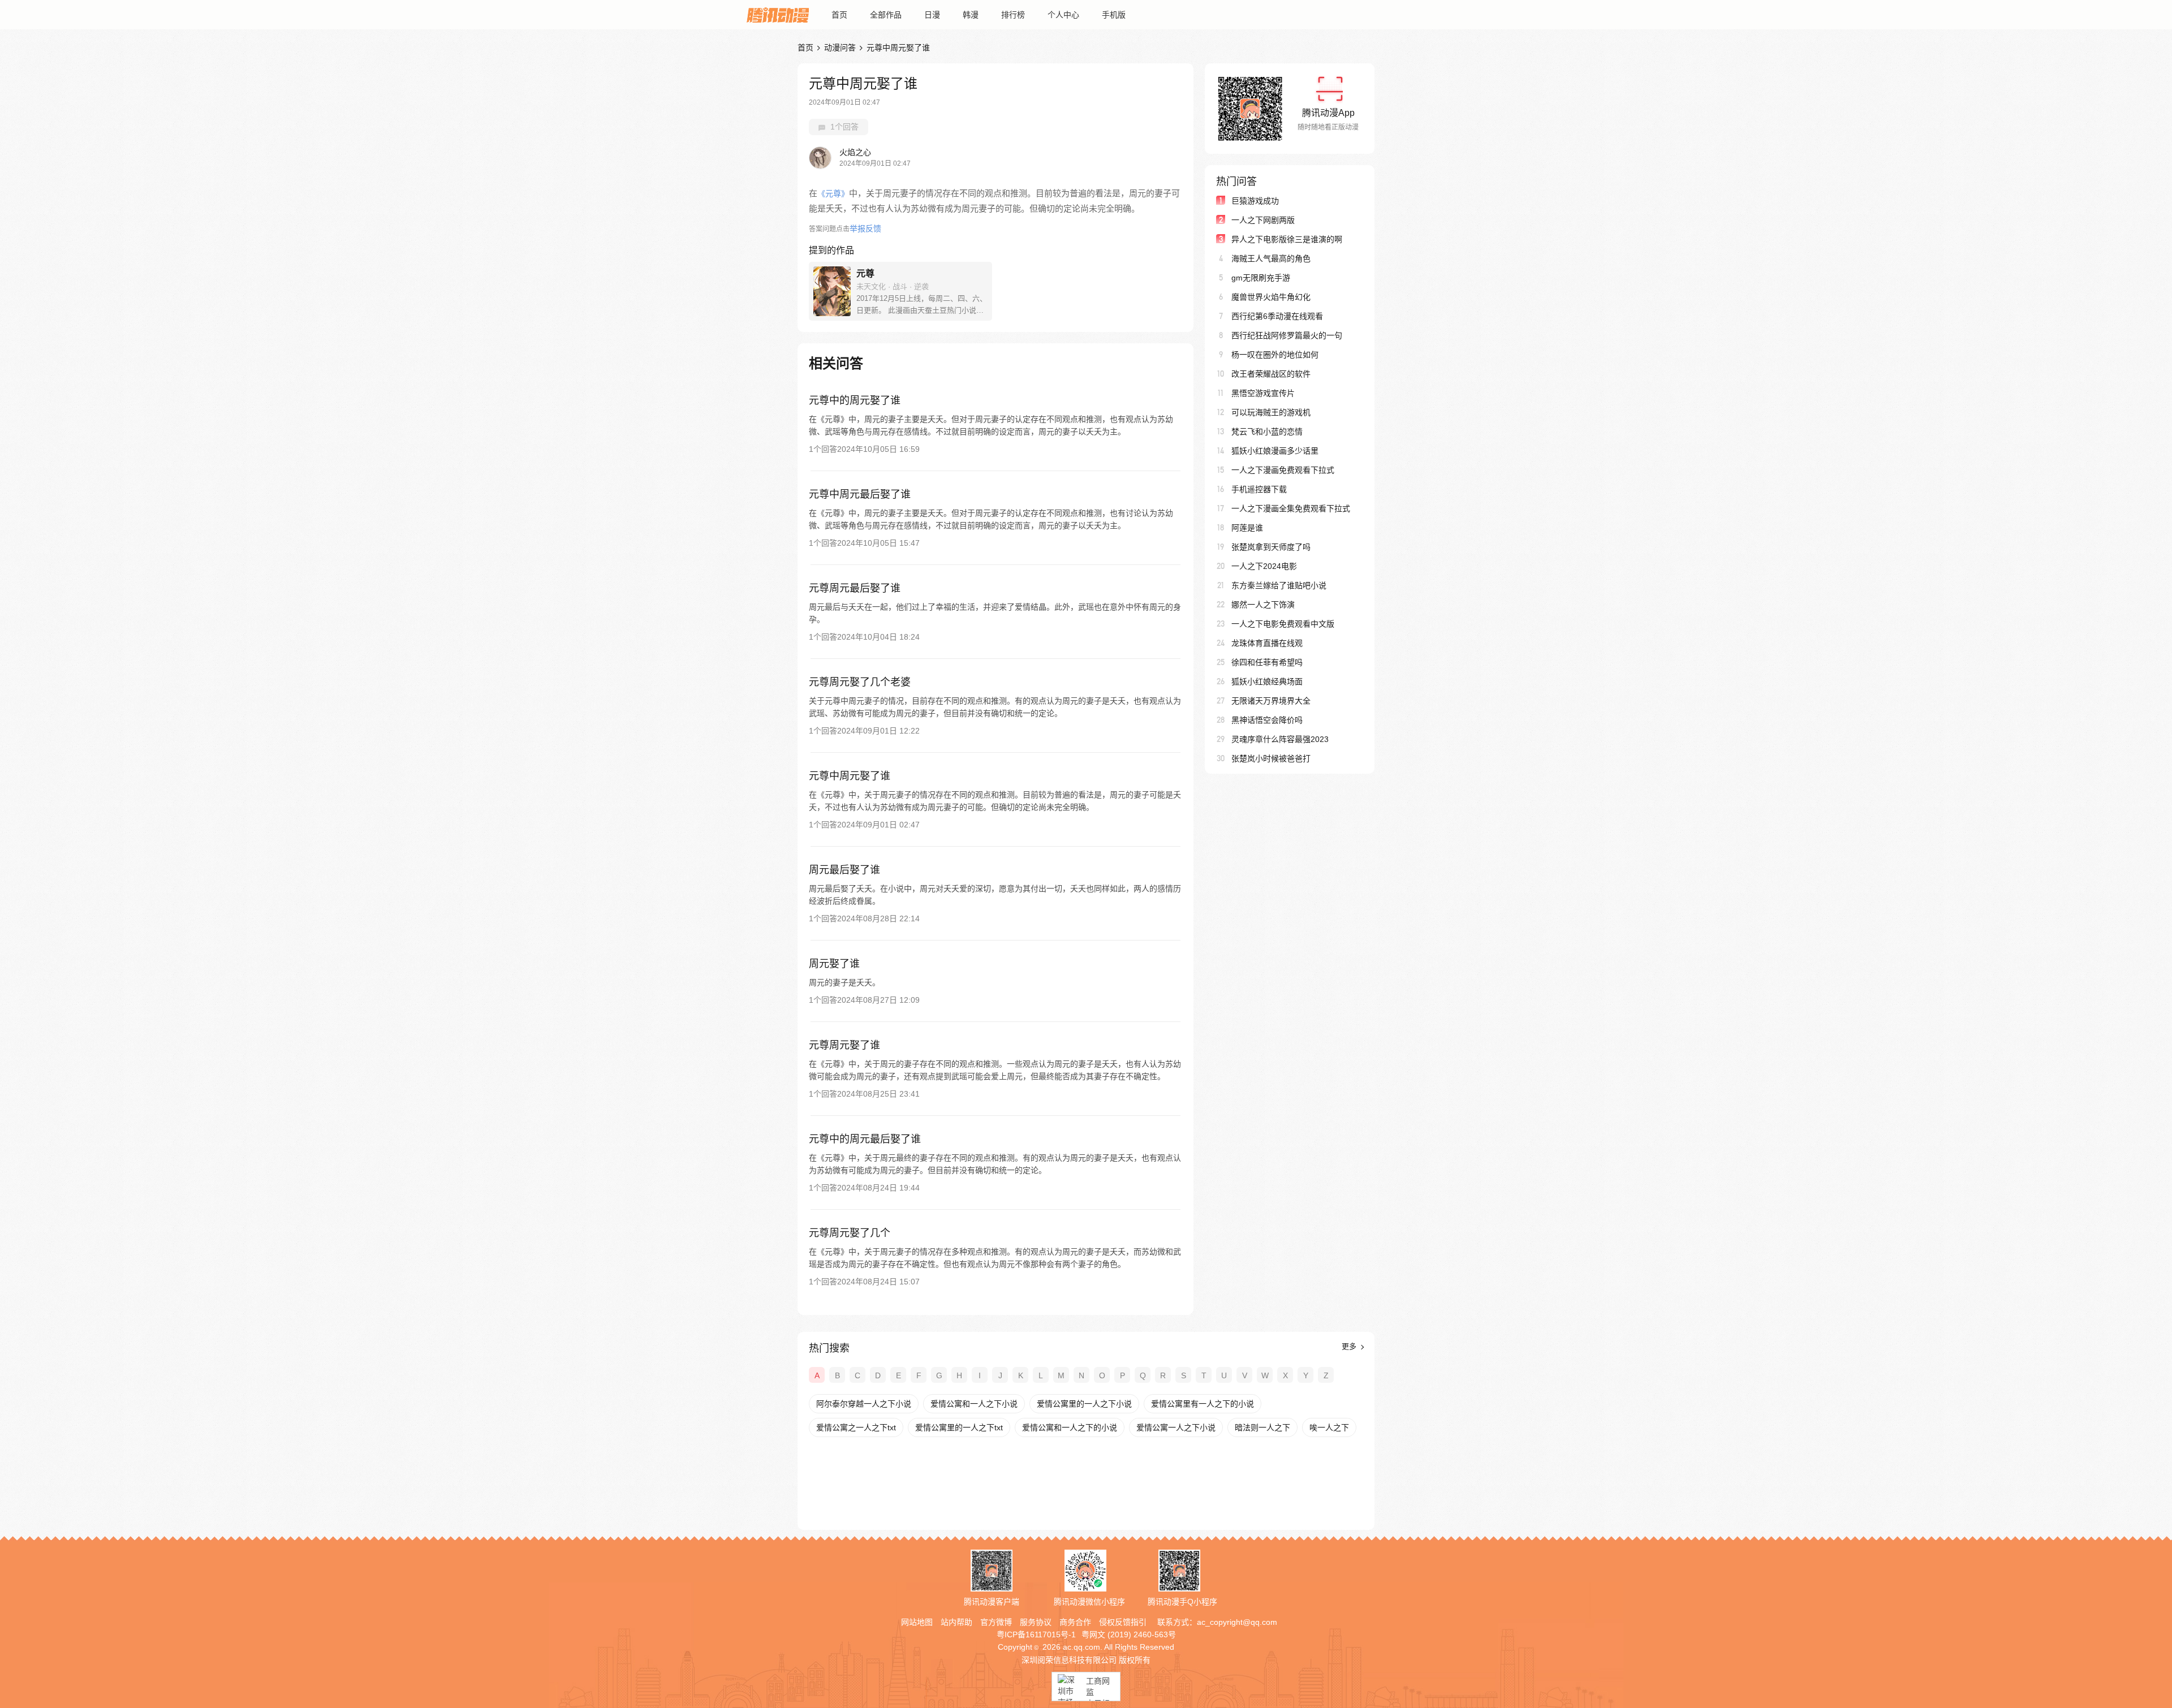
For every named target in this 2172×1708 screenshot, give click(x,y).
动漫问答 (840, 48)
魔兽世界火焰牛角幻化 (1271, 297)
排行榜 (1013, 15)
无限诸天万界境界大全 (1271, 701)
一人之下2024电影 (1264, 566)
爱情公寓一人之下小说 (1176, 1427)
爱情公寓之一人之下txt (856, 1427)
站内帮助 (956, 1622)
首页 (839, 15)
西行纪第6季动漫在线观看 (1277, 316)
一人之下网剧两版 (1263, 220)
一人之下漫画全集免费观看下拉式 (1291, 508)
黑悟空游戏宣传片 (1263, 393)
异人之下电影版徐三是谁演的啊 (1287, 239)
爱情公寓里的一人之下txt (959, 1427)
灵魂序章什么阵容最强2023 (1280, 739)
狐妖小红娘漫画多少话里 (1275, 451)
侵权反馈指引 (1123, 1622)
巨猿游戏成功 (1255, 201)
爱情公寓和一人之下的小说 (1070, 1427)
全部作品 (886, 15)
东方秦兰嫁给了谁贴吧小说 (1279, 585)
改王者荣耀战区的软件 (1271, 374)
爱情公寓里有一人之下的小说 (1203, 1404)
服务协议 (1036, 1622)
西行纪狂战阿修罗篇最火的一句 (1287, 335)
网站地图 (917, 1622)
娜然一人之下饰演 (1263, 605)
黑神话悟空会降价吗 (1267, 720)
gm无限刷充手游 (1261, 278)
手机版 (1114, 15)
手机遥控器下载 (1259, 489)
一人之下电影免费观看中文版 (1283, 624)
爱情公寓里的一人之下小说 (1084, 1404)
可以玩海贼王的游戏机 (1271, 412)
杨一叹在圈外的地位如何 (1275, 355)
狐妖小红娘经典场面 (1267, 682)
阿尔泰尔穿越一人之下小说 (864, 1404)
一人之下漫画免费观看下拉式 (1283, 470)
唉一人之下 (1329, 1427)
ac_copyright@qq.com (1237, 1622)
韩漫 (971, 15)
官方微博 (996, 1622)
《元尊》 (833, 193)
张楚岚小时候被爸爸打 (1271, 758)
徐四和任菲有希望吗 (1267, 662)
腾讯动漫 (778, 15)
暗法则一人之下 (1262, 1427)
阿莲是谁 (1247, 528)
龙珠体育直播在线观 (1267, 643)
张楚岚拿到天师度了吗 (1271, 547)
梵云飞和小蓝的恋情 (1267, 432)
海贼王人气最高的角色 (1271, 258)
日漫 (932, 15)
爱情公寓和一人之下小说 (974, 1404)
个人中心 (1063, 15)
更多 (1350, 1346)
